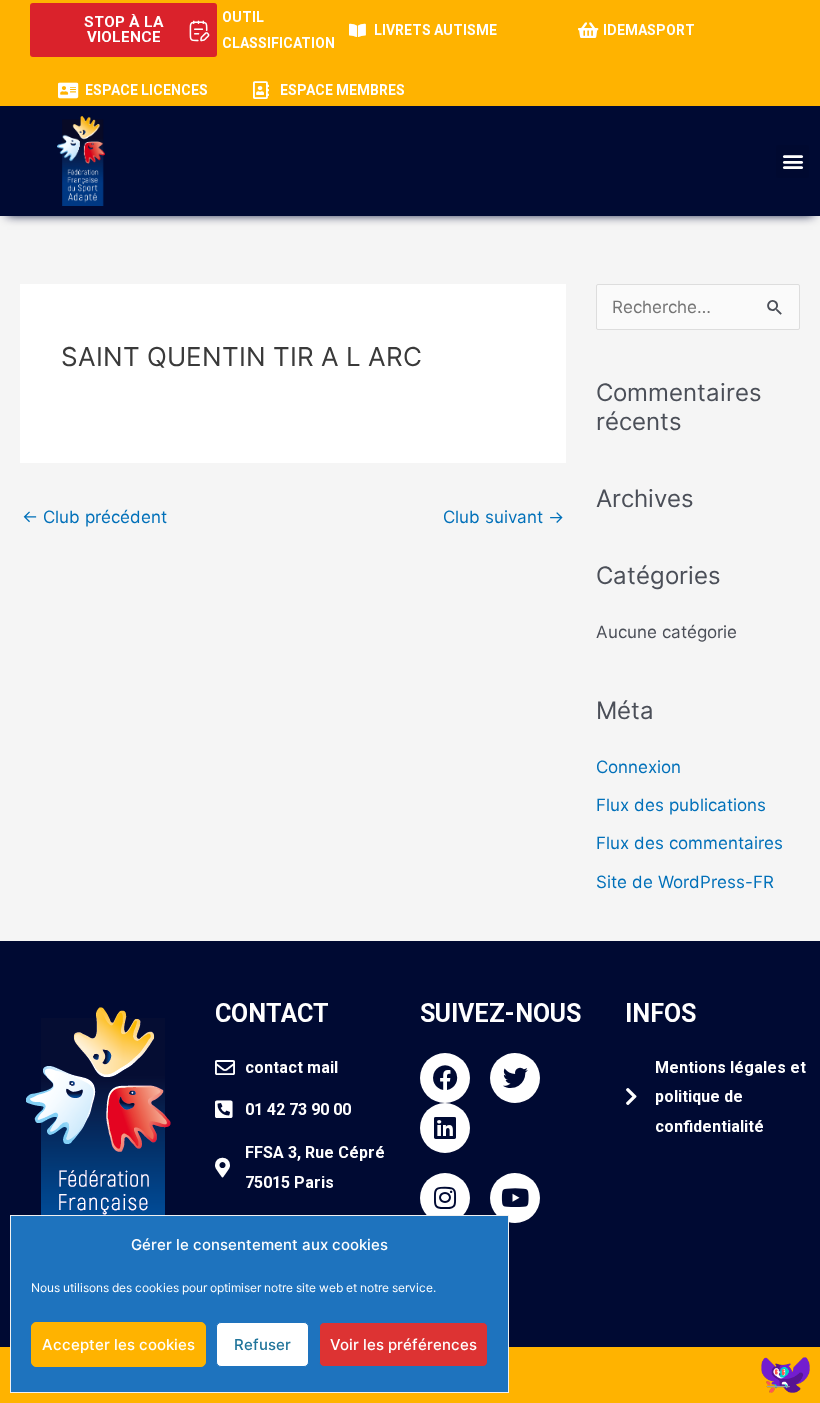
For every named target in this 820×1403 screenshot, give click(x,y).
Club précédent (94, 517)
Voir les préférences (403, 1344)
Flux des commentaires (689, 843)
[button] (792, 161)
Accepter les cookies (118, 1344)
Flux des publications (681, 805)
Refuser (262, 1344)
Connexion (638, 767)
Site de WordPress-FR (685, 882)
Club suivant (503, 517)
